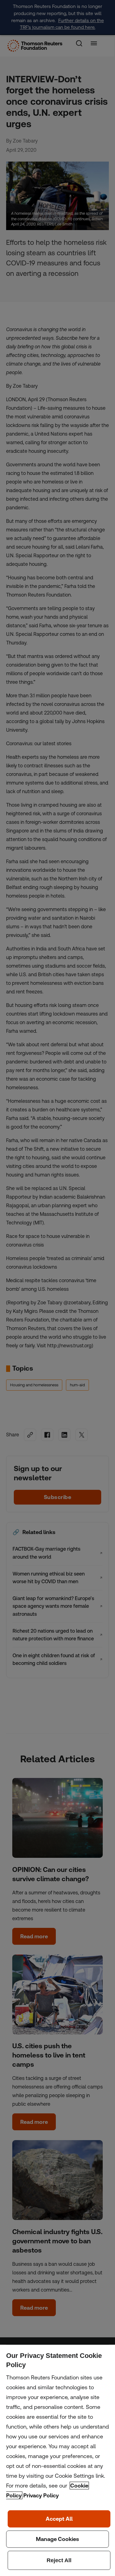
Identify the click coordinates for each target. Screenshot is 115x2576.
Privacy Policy (41, 2495)
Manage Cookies (57, 2539)
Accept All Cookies (59, 2519)
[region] (57, 2460)
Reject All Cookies (59, 2560)
